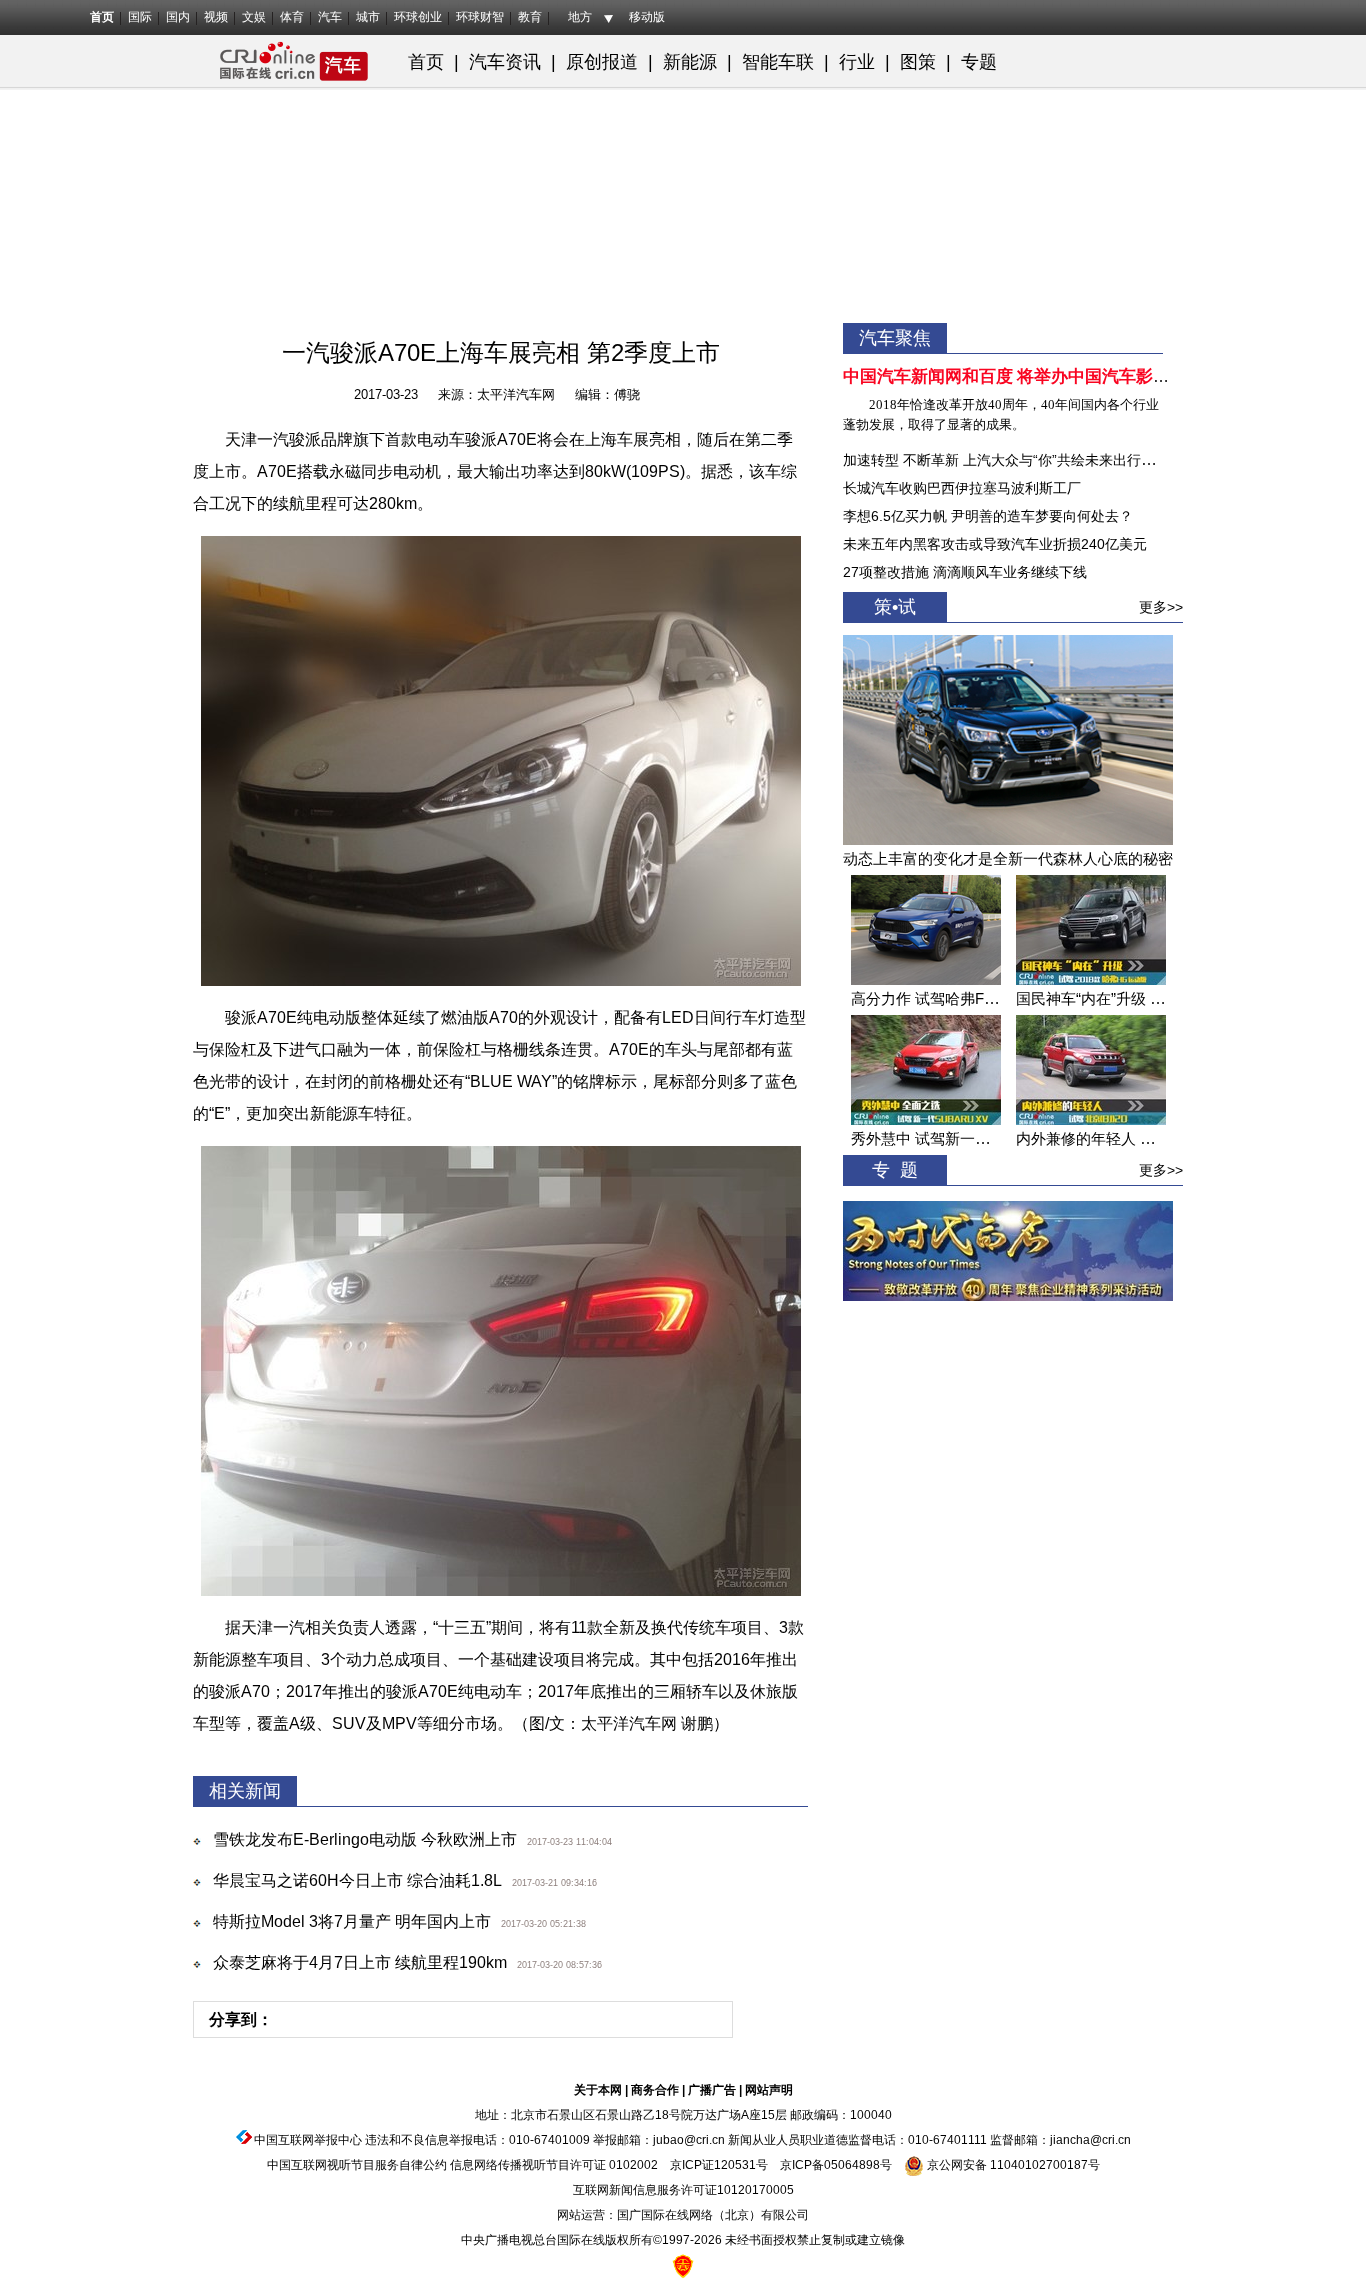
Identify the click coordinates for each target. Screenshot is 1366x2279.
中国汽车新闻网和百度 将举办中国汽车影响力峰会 (1032, 376)
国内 (178, 17)
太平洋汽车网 (516, 394)
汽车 (330, 17)
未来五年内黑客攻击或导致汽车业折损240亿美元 (995, 544)
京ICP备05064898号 (836, 2165)
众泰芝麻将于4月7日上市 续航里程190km (360, 1962)
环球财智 (480, 17)
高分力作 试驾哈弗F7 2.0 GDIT (953, 998)
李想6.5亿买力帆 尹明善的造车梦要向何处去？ (988, 516)
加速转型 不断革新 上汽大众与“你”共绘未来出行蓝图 (1006, 460)
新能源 (690, 62)
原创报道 (602, 62)
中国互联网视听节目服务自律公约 (357, 2165)
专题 (979, 62)
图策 (920, 62)
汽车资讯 (505, 62)
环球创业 (418, 17)
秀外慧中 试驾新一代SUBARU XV (964, 1138)
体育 (292, 17)
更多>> (1161, 607)
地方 (580, 17)
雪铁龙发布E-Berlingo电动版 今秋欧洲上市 (365, 1839)
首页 (102, 17)
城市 (368, 17)
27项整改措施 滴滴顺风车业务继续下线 (965, 572)
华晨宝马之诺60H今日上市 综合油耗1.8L (357, 1880)
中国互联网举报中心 (308, 2140)
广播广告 (712, 2090)
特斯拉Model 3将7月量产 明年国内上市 (352, 1921)
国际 (140, 17)
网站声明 (769, 2090)
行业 (857, 62)
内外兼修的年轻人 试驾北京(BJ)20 (1130, 1138)
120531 (735, 2165)
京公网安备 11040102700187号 (1012, 2165)
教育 (530, 17)
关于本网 (598, 2090)
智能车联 (778, 62)
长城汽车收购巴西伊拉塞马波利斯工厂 (962, 488)
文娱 (254, 17)
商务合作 (655, 2090)
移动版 (647, 17)
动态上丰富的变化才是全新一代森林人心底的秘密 (1008, 858)
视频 (216, 17)
